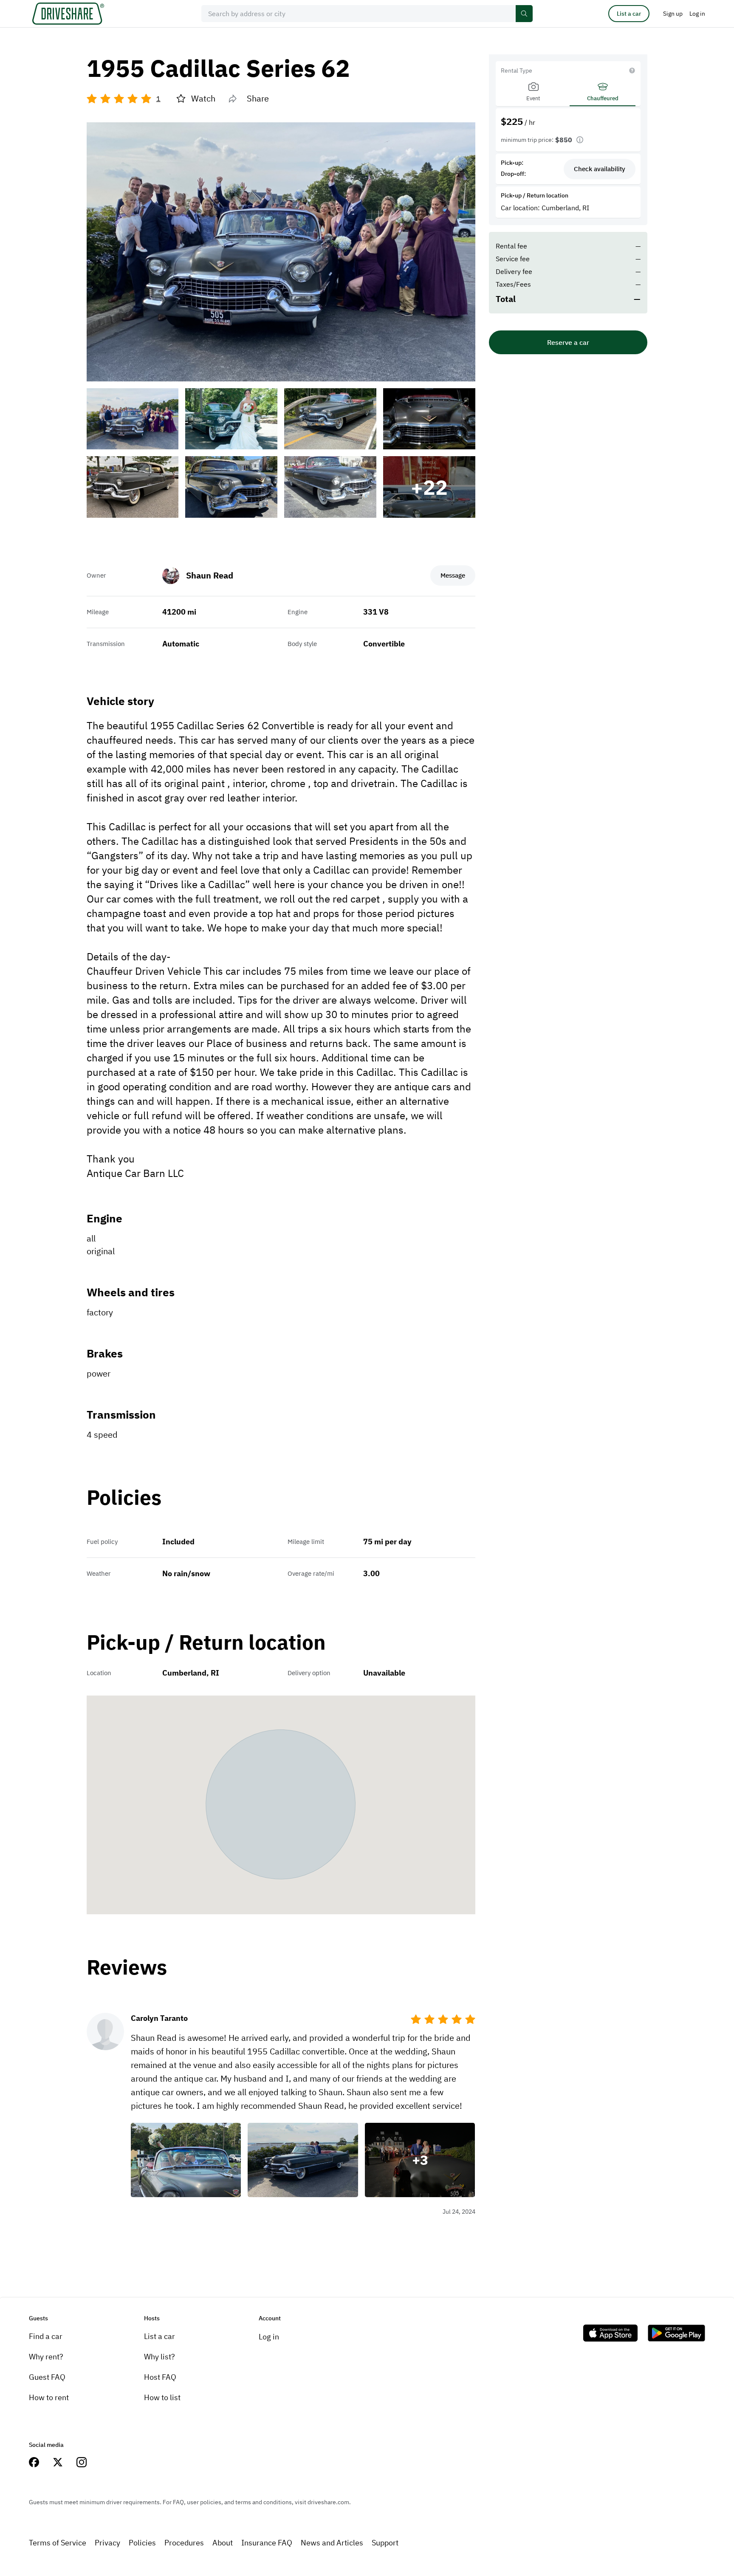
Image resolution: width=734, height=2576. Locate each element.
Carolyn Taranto (159, 2018)
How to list (162, 2397)
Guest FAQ (47, 2377)
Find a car (46, 2336)
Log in (269, 2337)
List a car (629, 14)
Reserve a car (568, 342)
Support (385, 2543)
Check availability (600, 169)
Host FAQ (160, 2377)
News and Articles (332, 2543)
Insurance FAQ (267, 2543)
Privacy (107, 2543)
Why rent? (46, 2357)
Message (453, 575)
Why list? (160, 2357)
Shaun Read (210, 575)
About (223, 2543)
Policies (142, 2543)
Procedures (184, 2543)
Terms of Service (58, 2543)
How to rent (49, 2397)
